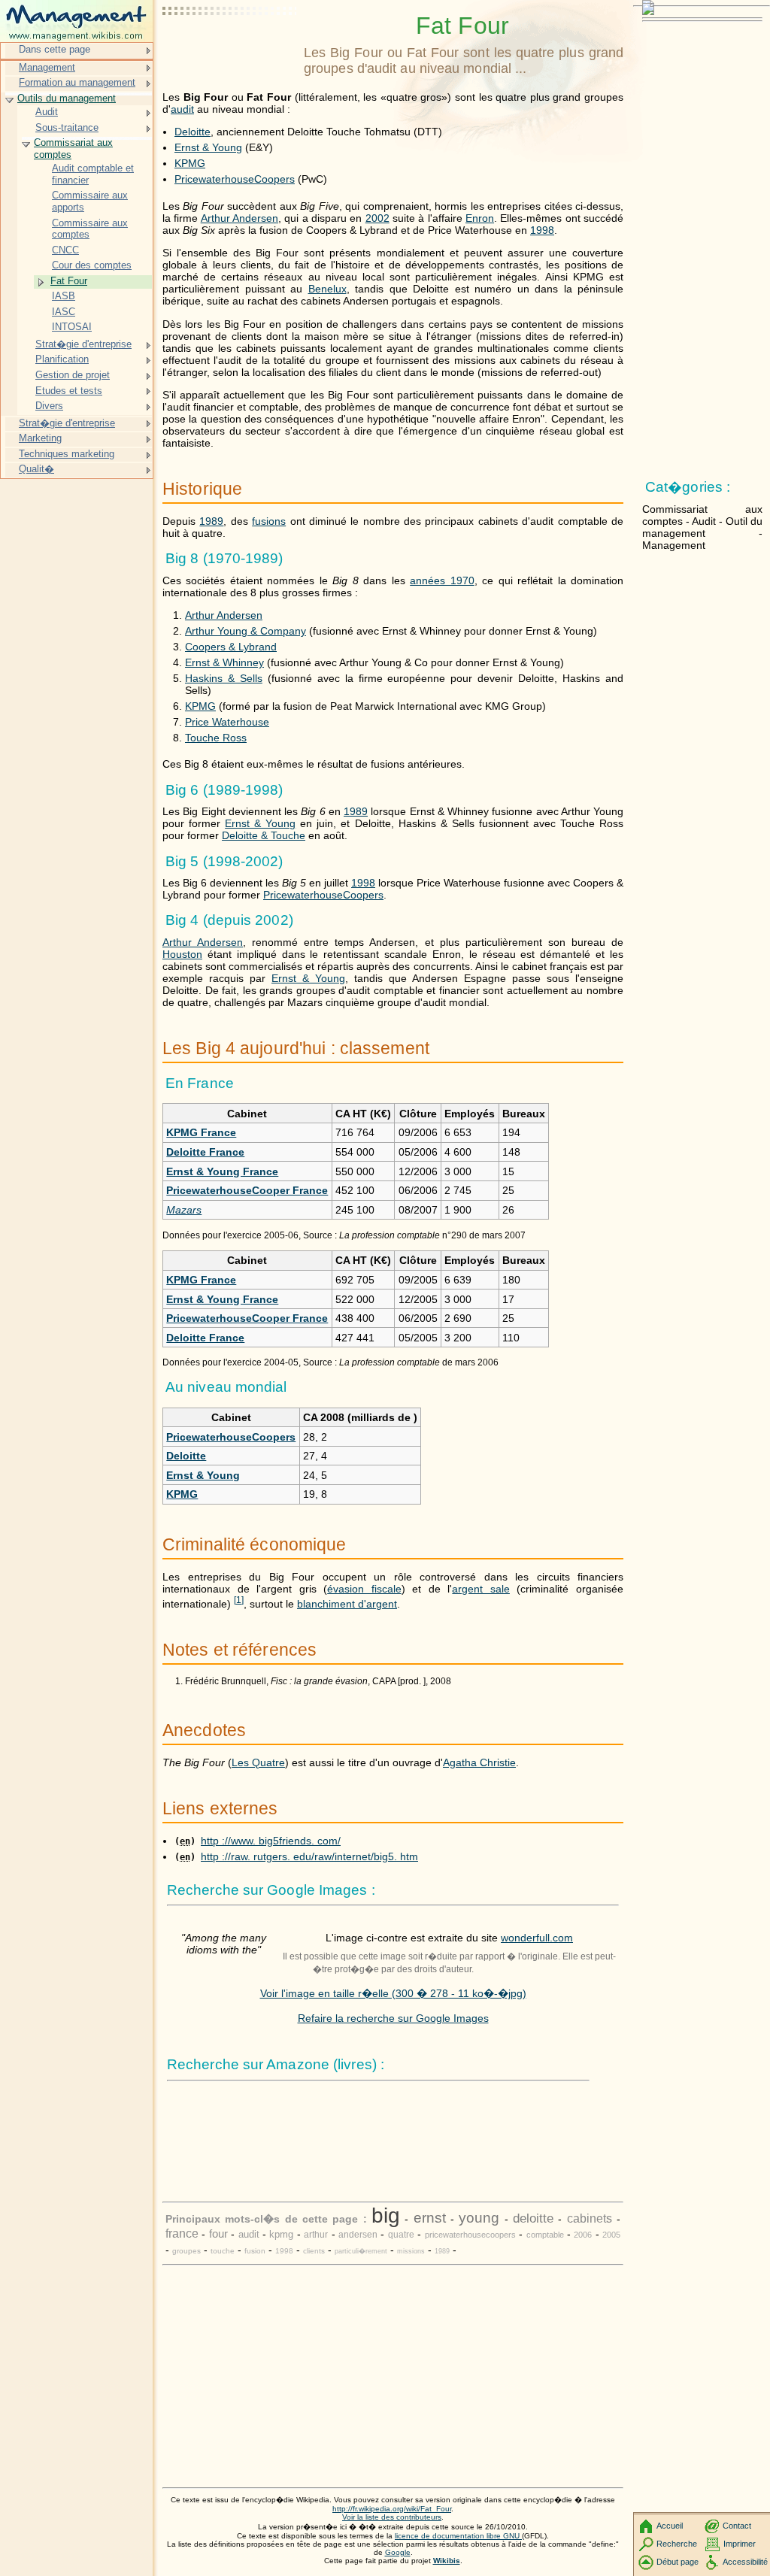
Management (47, 67)
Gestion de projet (73, 375)
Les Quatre (258, 1762)
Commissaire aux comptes (90, 229)
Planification (62, 359)
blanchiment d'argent (347, 1604)
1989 (211, 521)
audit (182, 109)
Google (398, 2552)
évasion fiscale (364, 1589)
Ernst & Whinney (224, 662)
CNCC (65, 250)
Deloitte (192, 132)
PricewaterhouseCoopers (235, 179)
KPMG (190, 163)
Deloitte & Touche (264, 835)
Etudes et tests (69, 391)
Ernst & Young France (222, 1171)
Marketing (40, 438)
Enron (480, 218)
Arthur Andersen (239, 218)
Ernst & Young (208, 147)
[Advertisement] (230, 49)
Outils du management (67, 98)
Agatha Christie (479, 1762)
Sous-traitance (67, 127)
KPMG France (201, 1132)
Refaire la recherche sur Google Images (393, 2018)
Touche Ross (216, 738)
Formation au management (77, 82)
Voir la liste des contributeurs (392, 2517)
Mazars (184, 1210)
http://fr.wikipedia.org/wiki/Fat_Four (392, 2509)
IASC (64, 312)
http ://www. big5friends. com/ (271, 1841)
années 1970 (442, 580)
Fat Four (69, 281)
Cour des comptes (92, 265)
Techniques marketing (67, 454)
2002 (377, 218)
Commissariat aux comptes (73, 148)
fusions (269, 521)
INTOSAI (72, 327)
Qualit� (36, 469)
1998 (542, 230)
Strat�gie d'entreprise (83, 344)
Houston (182, 954)
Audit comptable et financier (93, 174)
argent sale (481, 1589)
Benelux (327, 289)
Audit (47, 112)
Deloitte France (205, 1152)
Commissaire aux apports (90, 201)
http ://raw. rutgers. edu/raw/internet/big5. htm (309, 1856)
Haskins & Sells (224, 678)
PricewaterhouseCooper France (247, 1190)
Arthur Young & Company (246, 631)
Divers (49, 406)
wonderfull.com (537, 1938)
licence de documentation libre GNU (458, 2536)
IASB (64, 296)
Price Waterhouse (227, 722)
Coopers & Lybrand (231, 647)
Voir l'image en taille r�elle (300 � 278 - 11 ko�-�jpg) (393, 1993)
